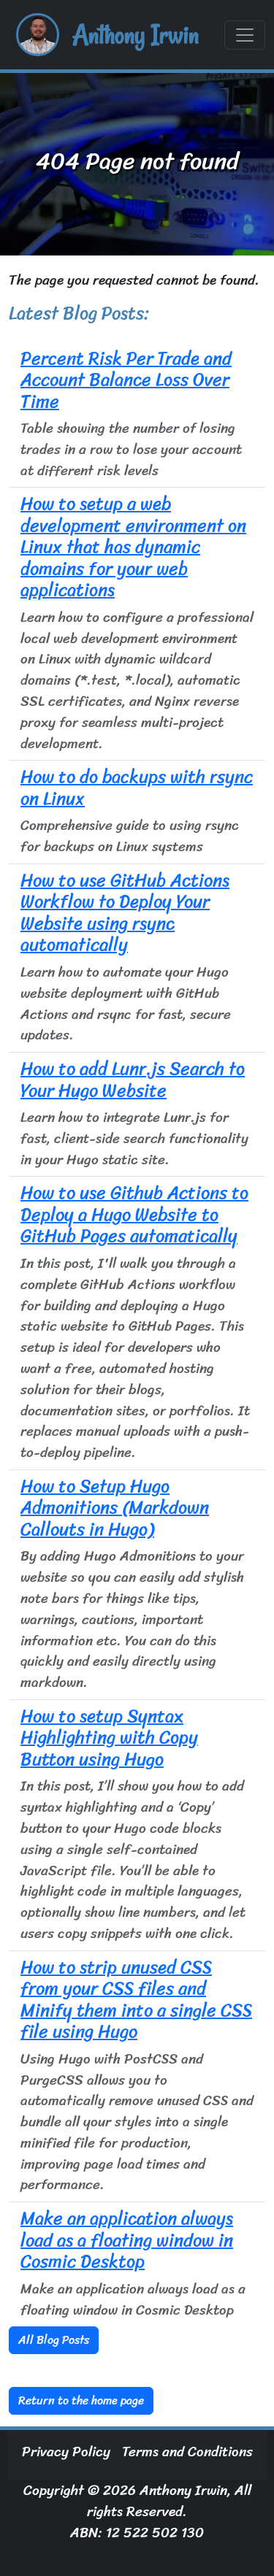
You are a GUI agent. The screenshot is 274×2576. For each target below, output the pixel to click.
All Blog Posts (54, 2340)
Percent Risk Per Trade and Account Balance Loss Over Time (126, 380)
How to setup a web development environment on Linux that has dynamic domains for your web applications (133, 547)
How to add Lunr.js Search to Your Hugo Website (133, 1079)
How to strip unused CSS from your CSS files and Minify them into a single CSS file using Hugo (136, 1999)
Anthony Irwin (136, 35)
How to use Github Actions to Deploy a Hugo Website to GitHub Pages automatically (134, 1214)
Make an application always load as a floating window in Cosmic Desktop (127, 2240)
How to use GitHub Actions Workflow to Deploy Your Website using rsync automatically (125, 912)
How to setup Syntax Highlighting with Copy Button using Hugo (109, 1738)
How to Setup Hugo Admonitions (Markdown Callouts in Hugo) (115, 1508)
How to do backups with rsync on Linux (137, 787)
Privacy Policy (66, 2452)
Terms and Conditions (187, 2452)
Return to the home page (81, 2400)
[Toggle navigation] (245, 35)
